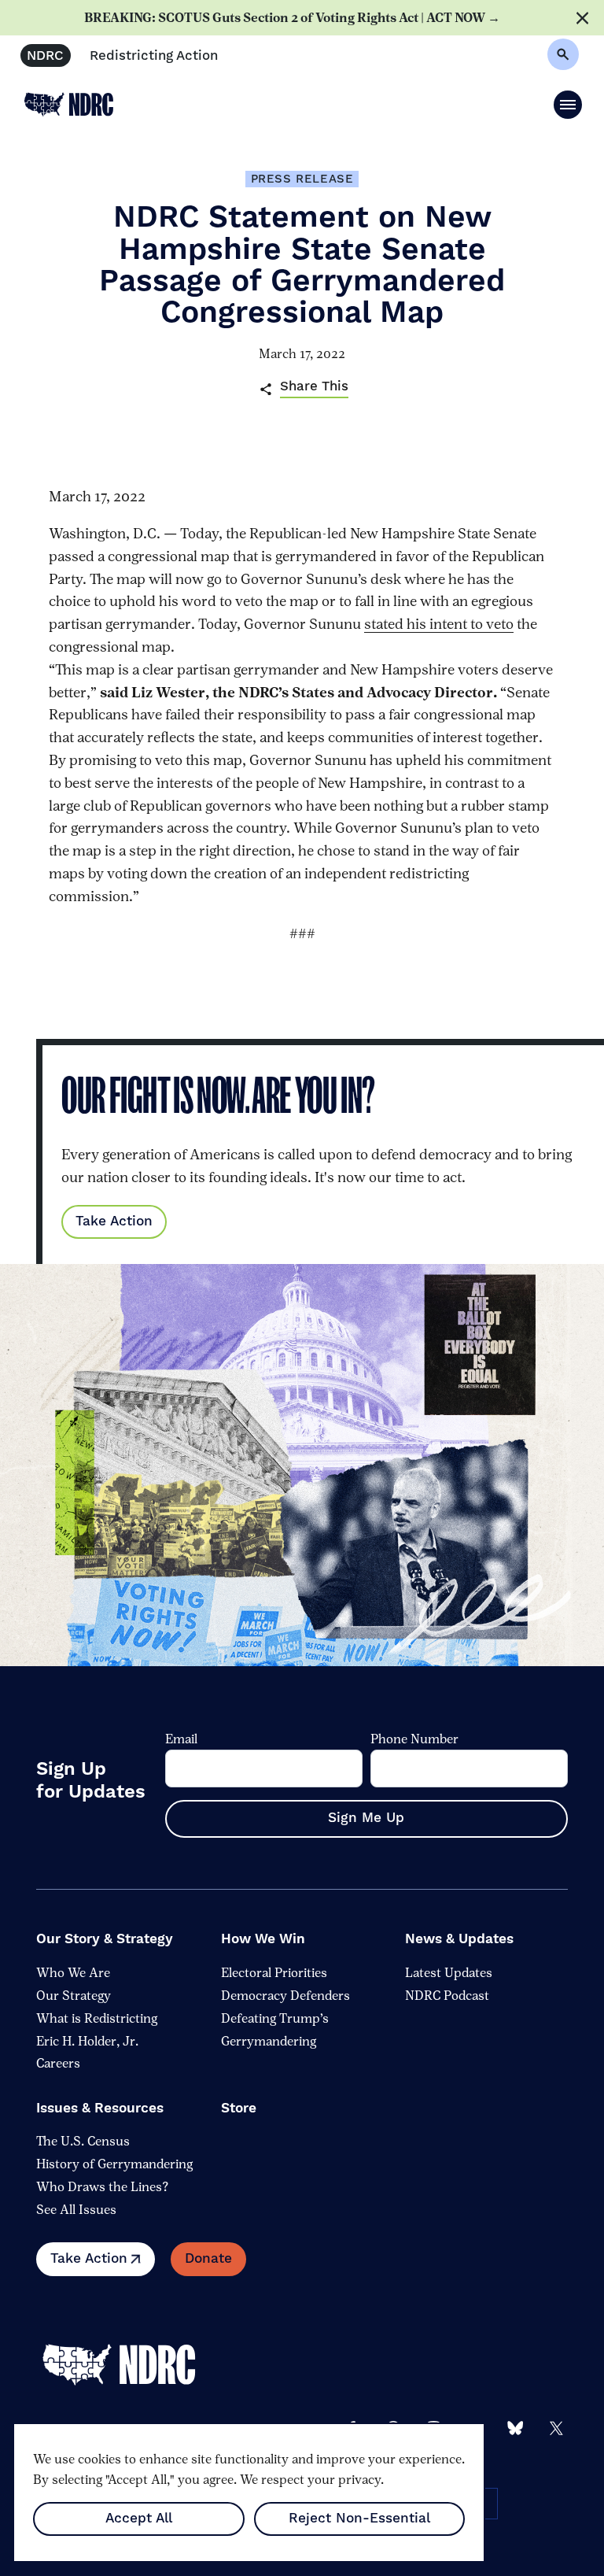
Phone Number (414, 1739)
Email (181, 1739)
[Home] (131, 2365)
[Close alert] (582, 18)
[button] (568, 105)
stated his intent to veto (439, 624)
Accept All (139, 2519)
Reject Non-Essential (359, 2519)
